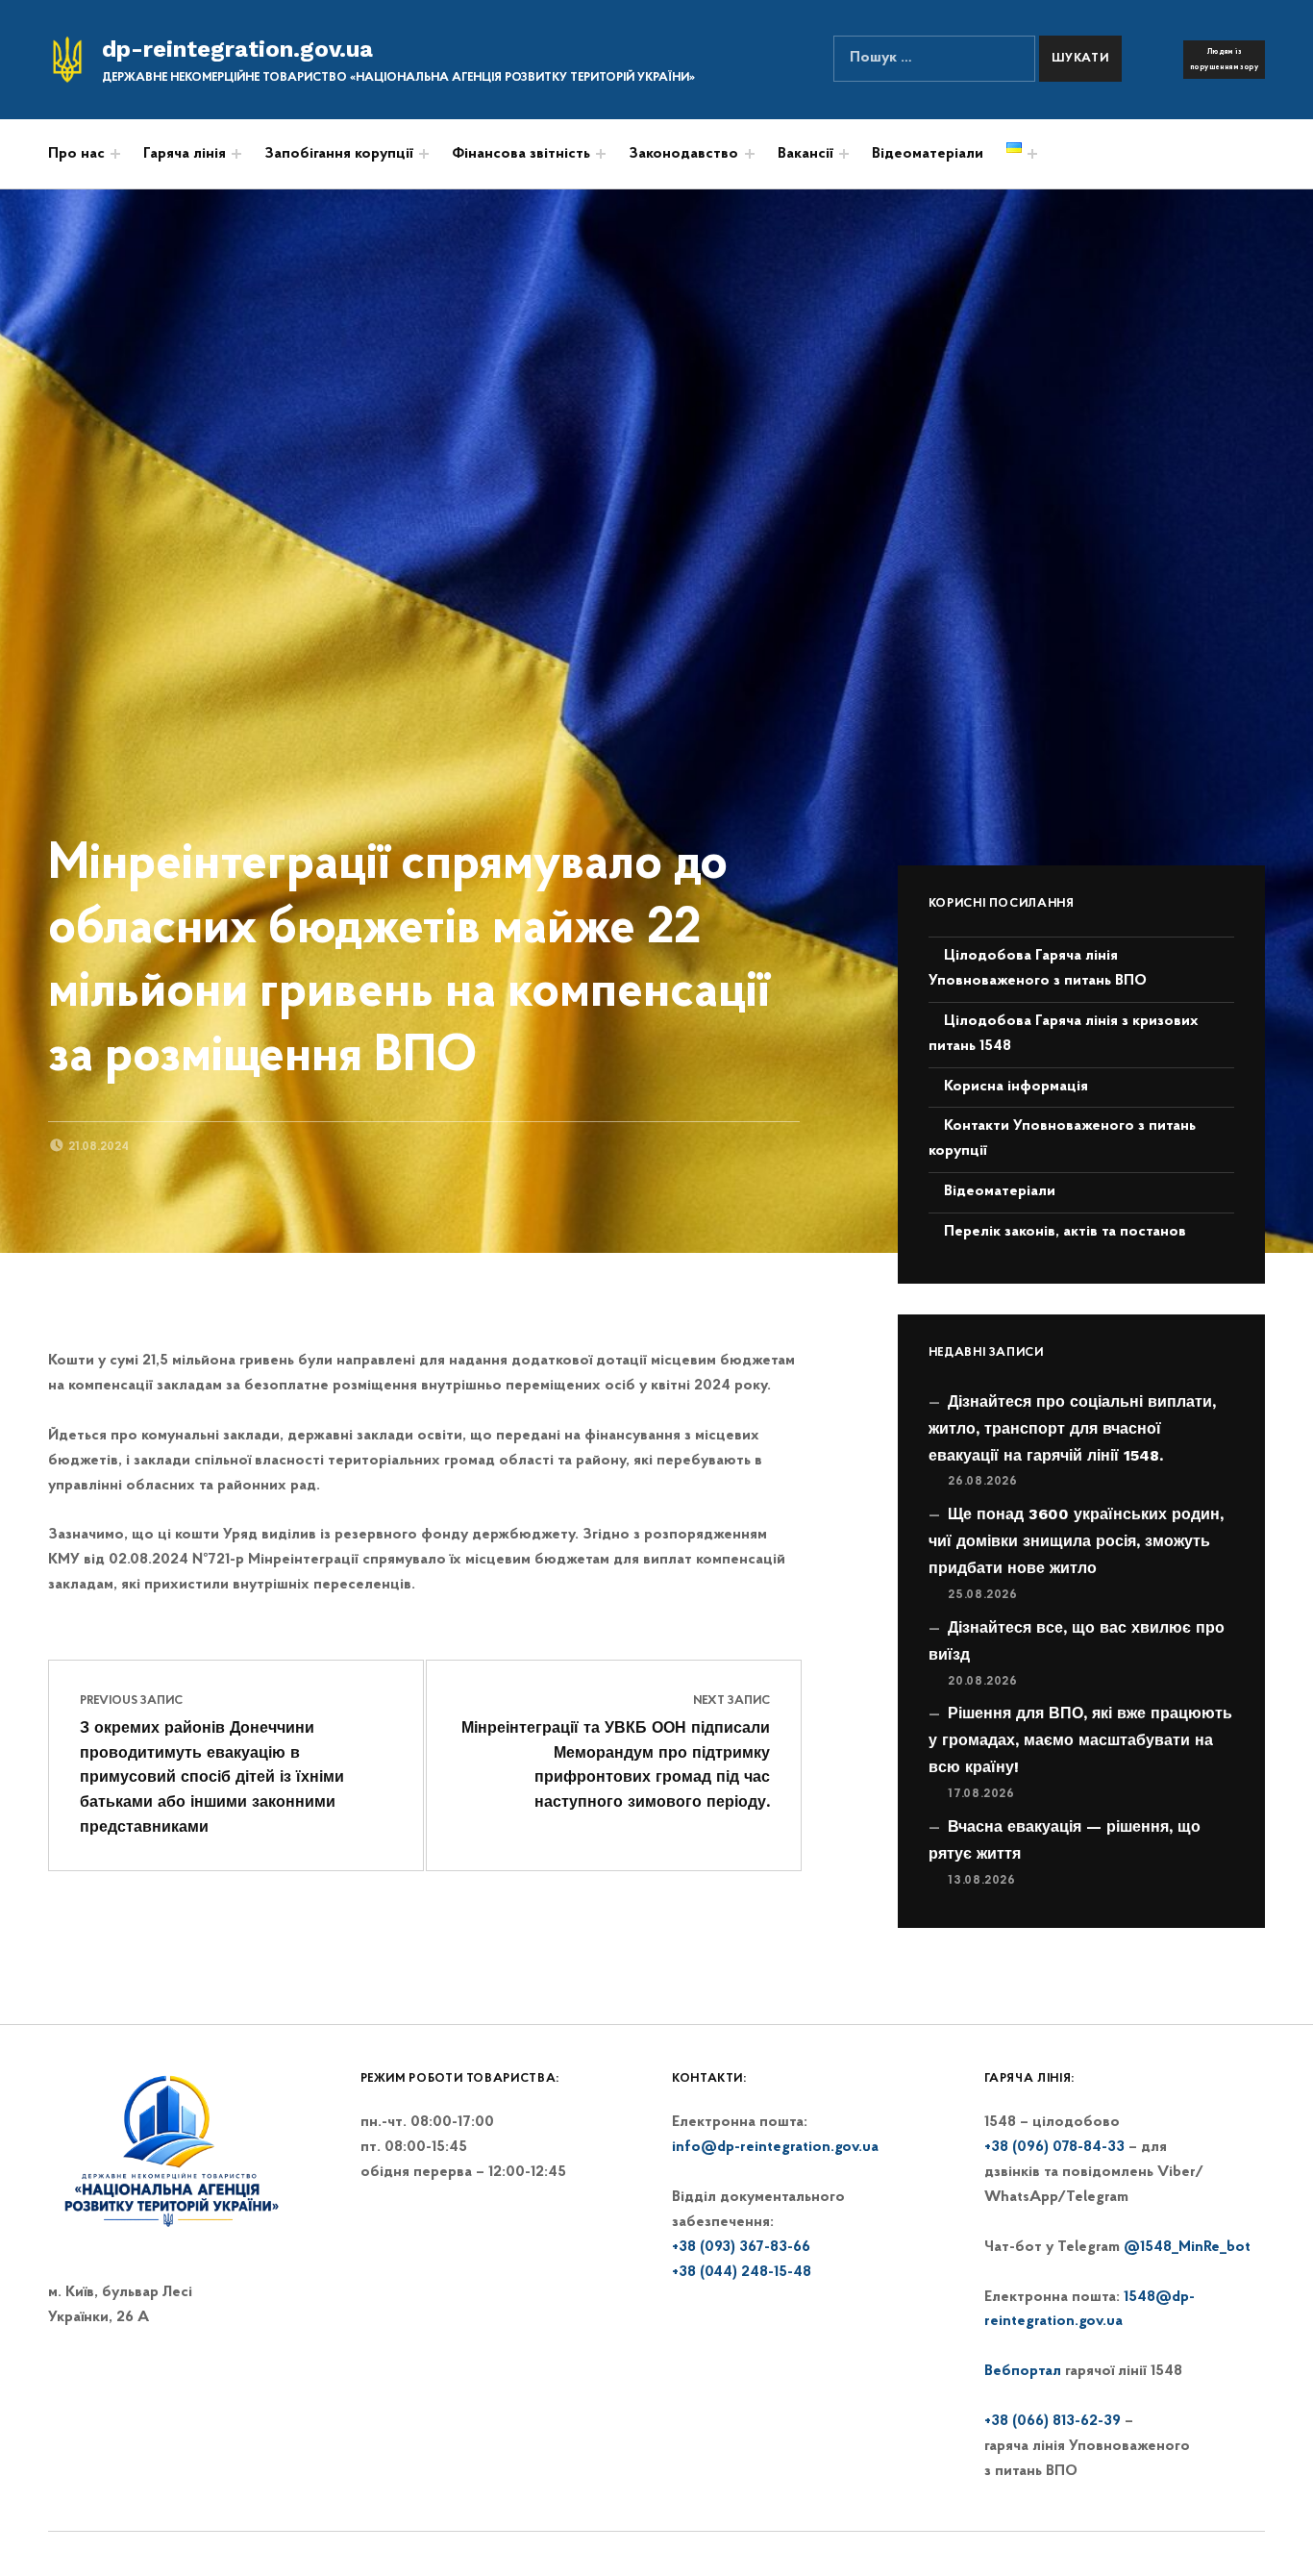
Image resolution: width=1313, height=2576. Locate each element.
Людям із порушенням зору (1224, 60)
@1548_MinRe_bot (1187, 2247)
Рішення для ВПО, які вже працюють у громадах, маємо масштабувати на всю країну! (1080, 1740)
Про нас (76, 154)
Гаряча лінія (185, 154)
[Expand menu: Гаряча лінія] (236, 154)
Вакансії (805, 154)
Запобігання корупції (339, 154)
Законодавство (683, 154)
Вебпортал (1023, 2371)
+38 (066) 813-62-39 (1053, 2421)
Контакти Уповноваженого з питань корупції (1062, 1138)
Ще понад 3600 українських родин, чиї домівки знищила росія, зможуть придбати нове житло (1076, 1541)
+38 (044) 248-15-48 (742, 2272)
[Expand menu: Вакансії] (844, 154)
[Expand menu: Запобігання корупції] (424, 154)
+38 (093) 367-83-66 (741, 2247)
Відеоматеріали (928, 154)
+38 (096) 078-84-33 (1054, 2147)
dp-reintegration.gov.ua (237, 49)
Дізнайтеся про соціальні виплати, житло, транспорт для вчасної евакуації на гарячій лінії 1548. (1072, 1428)
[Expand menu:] (601, 154)
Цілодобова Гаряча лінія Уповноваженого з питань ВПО (1038, 968)
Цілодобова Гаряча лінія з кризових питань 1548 (1064, 1034)
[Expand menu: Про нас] (115, 154)
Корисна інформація (1016, 1087)
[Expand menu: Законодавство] (750, 154)
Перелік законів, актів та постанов (1065, 1232)
